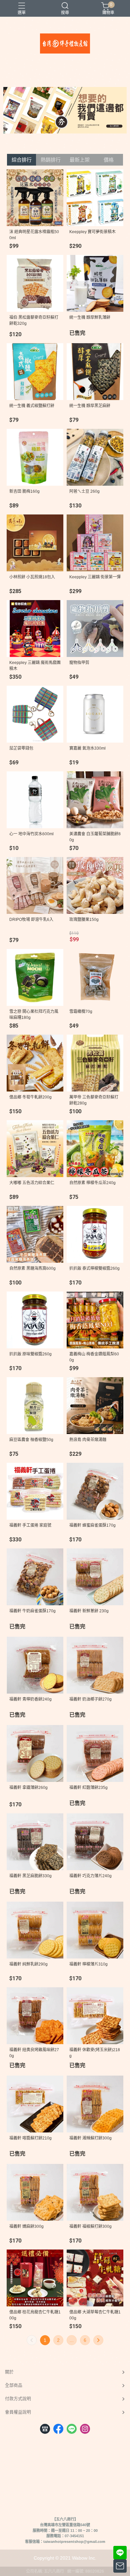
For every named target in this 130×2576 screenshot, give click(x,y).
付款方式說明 (18, 2399)
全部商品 (14, 2385)
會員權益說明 (18, 2412)
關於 (9, 2372)
